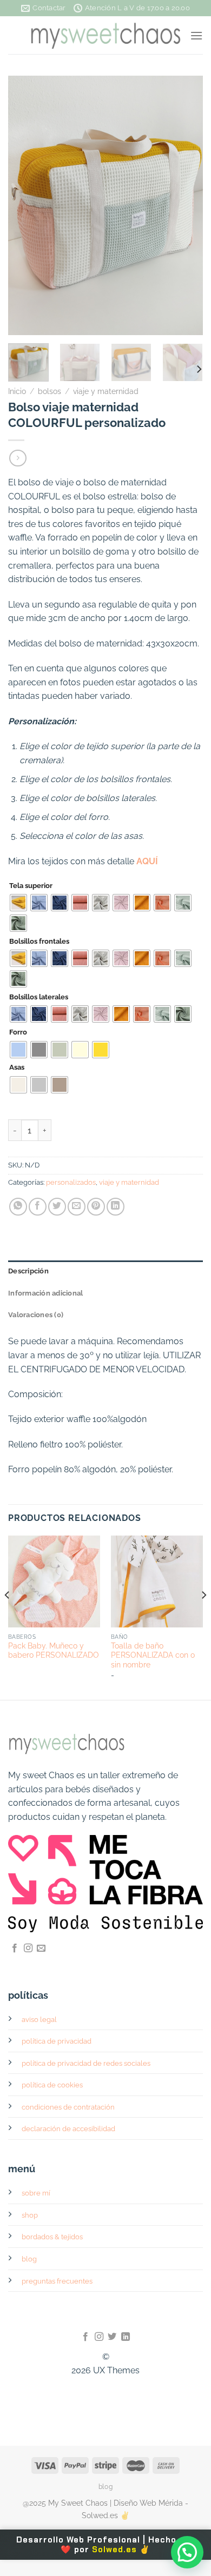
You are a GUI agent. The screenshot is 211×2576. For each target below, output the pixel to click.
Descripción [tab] (28, 1271)
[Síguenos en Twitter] (112, 2337)
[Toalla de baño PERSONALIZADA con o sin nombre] (157, 1581)
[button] (187, 2552)
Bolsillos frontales (39, 942)
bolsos (50, 391)
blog (29, 2259)
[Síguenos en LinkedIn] (126, 2337)
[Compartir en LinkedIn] (116, 1207)
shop (30, 2215)
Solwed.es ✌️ (121, 2550)
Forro (18, 1032)
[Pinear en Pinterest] (96, 1207)
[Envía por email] (77, 1207)
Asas (17, 1067)
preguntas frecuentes (57, 2281)
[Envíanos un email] (41, 1948)
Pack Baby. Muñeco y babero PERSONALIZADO (54, 1651)
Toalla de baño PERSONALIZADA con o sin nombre (153, 1655)
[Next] (186, 205)
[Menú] (196, 35)
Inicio (17, 391)
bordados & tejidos (52, 2237)
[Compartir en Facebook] (38, 1207)
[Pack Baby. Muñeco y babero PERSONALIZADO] (54, 1581)
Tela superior (31, 886)
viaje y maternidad (106, 391)
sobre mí (36, 2193)
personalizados (71, 1182)
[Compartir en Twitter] (57, 1207)
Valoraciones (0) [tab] (36, 1315)
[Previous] (25, 205)
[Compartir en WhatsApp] (18, 1207)
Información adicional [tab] (45, 1293)
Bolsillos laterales (39, 997)
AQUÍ (147, 861)
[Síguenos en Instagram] (28, 1948)
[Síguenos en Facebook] (15, 1948)
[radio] (18, 903)
